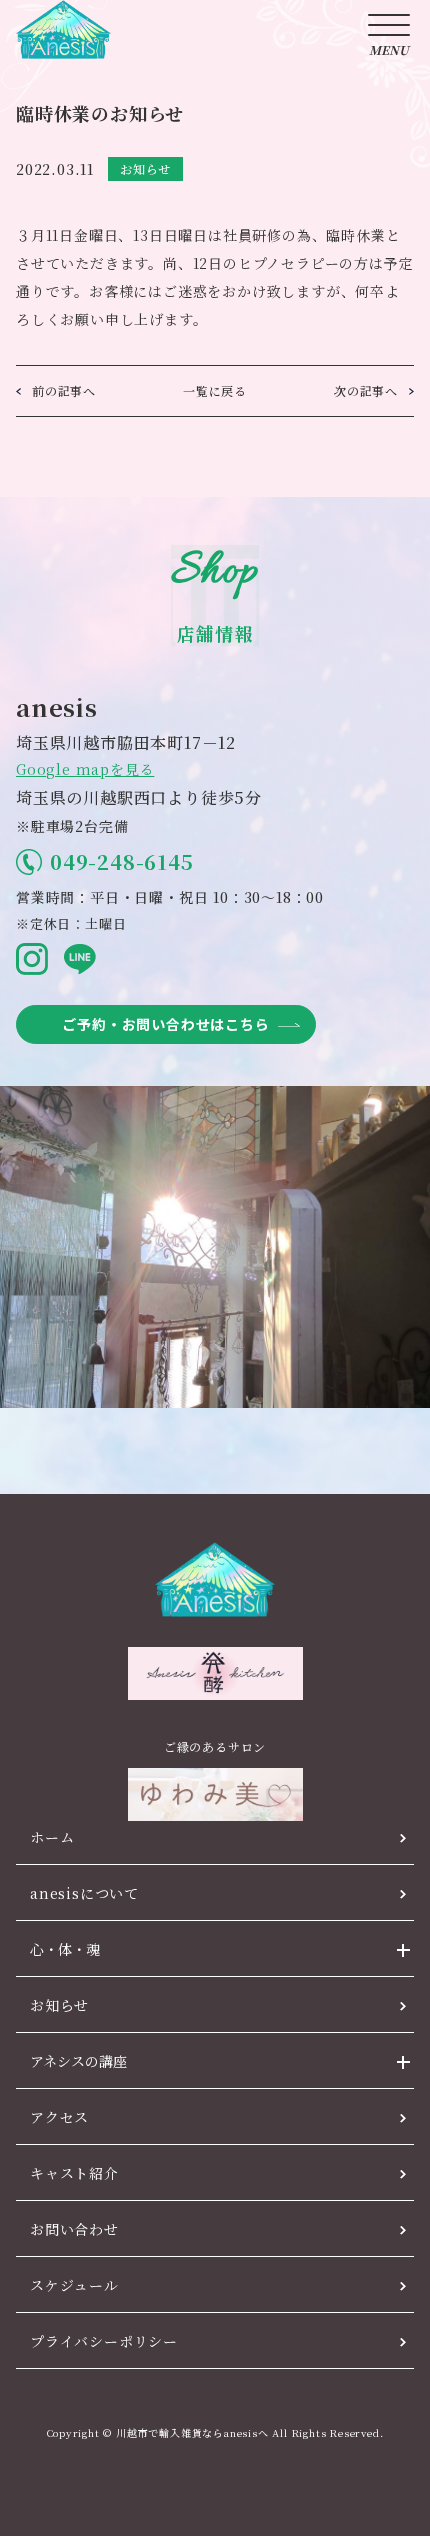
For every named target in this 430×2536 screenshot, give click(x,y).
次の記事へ (366, 390)
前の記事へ (64, 390)
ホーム (52, 1837)
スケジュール (74, 2285)
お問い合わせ (74, 2229)
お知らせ (59, 2005)
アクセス (59, 2117)
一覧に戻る (215, 390)
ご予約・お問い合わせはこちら (165, 1024)
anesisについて (84, 1893)
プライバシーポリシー (104, 2341)
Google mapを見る (85, 769)
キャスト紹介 (74, 2173)
